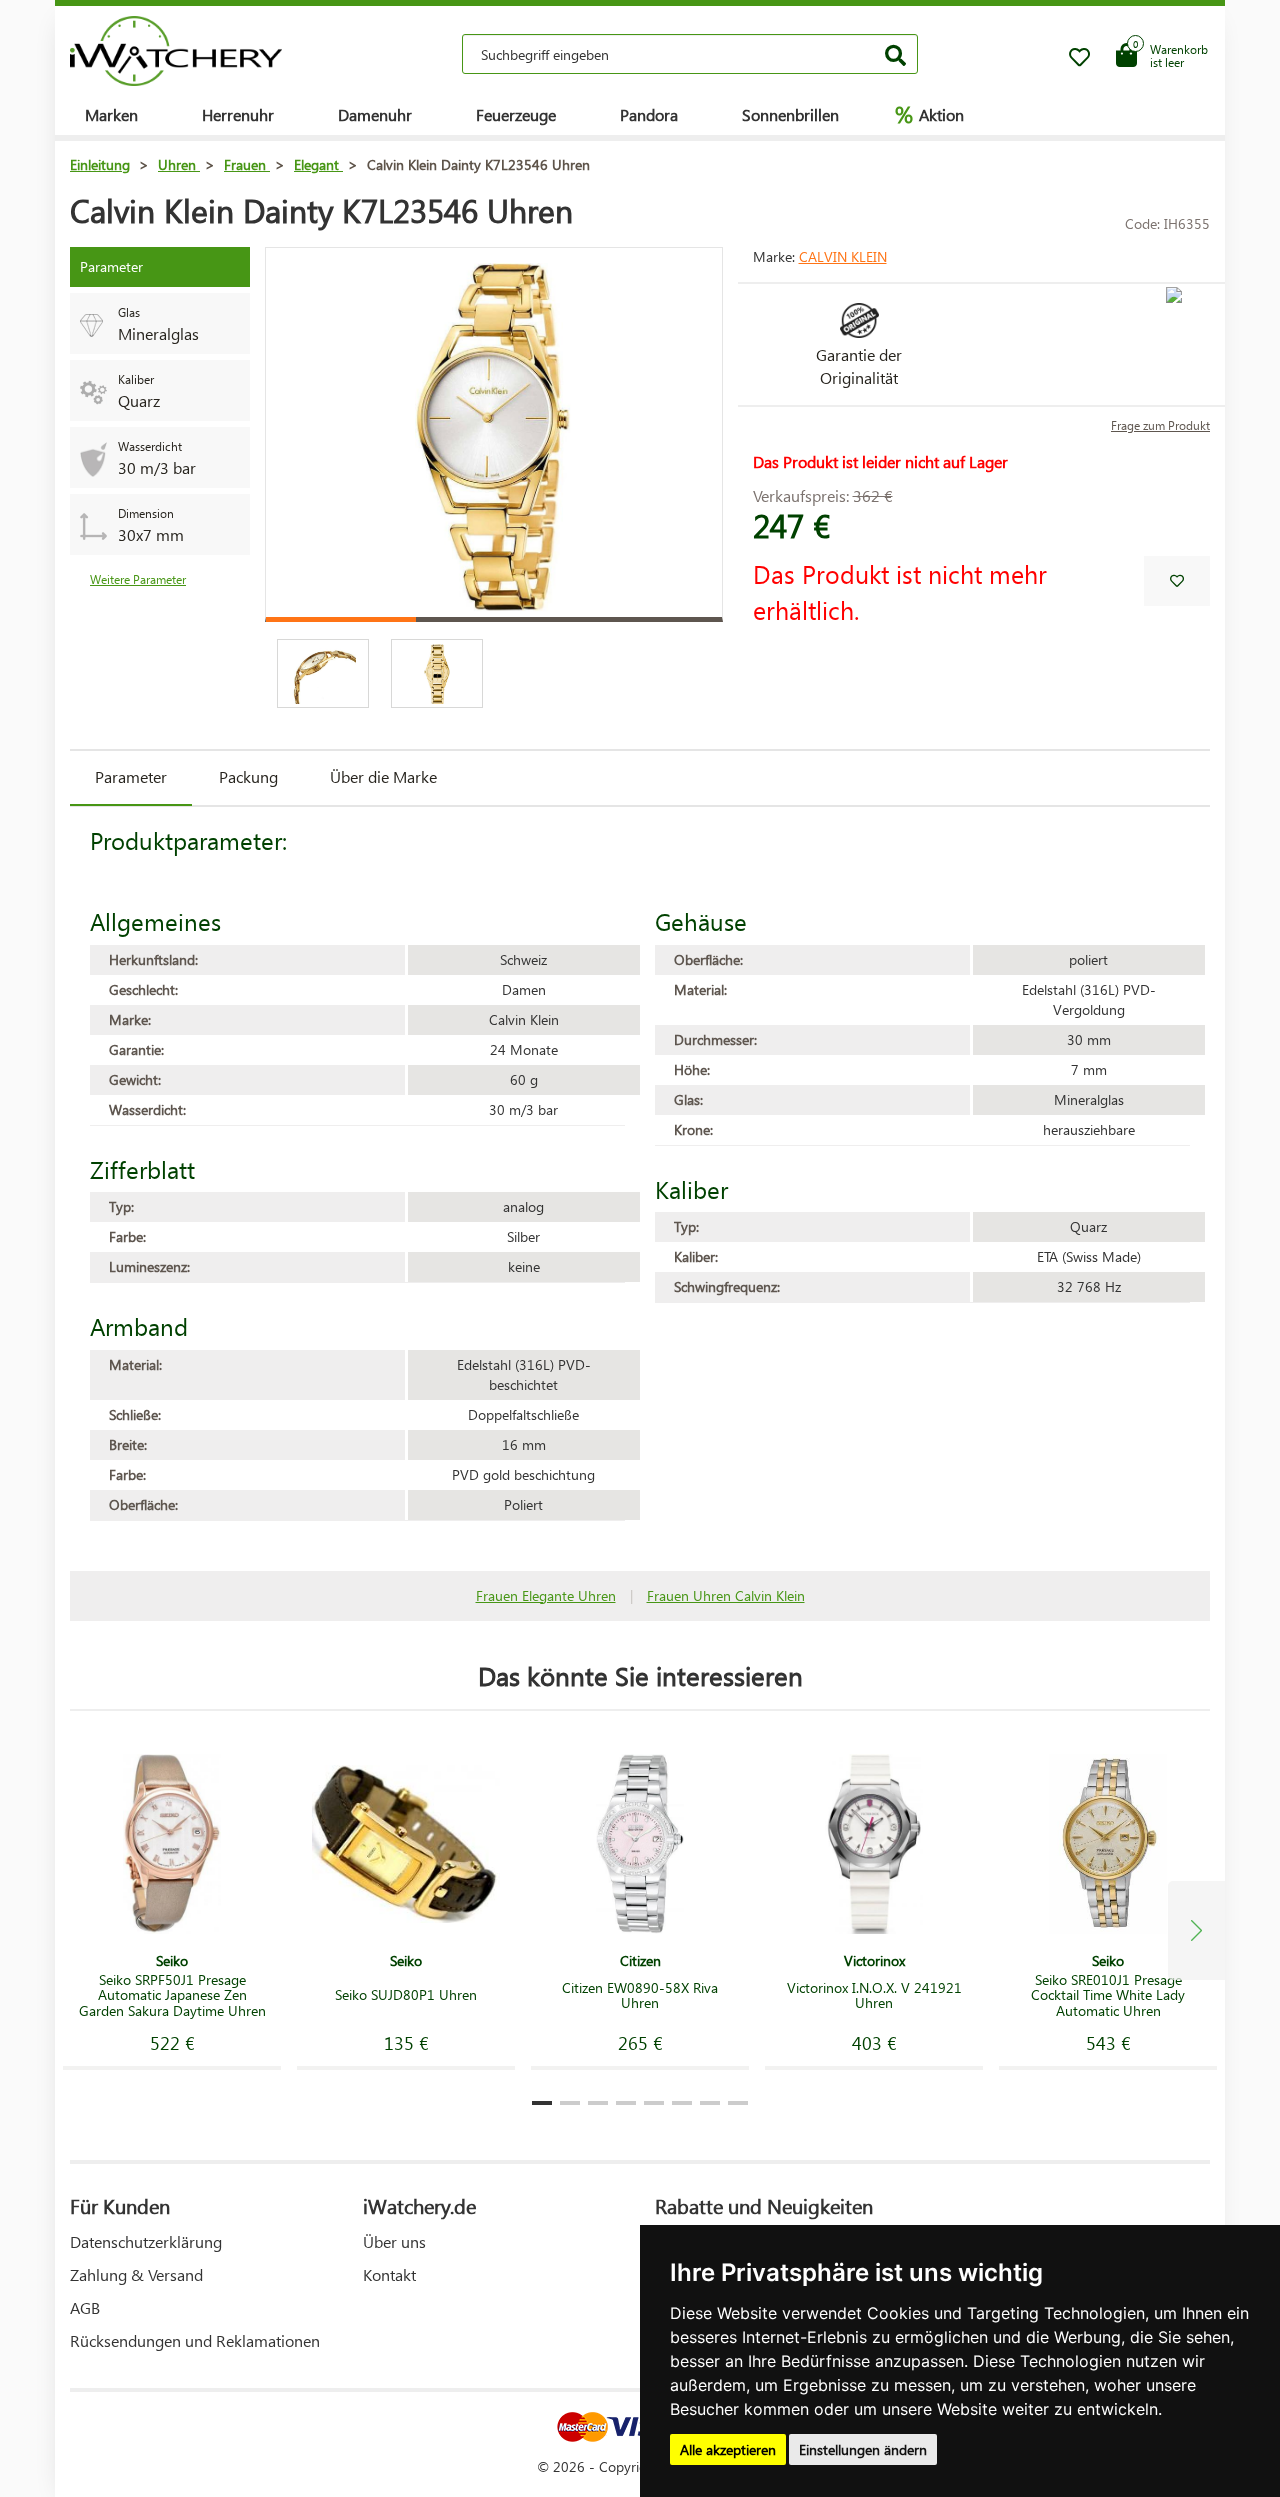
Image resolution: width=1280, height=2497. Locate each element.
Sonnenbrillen (790, 114)
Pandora (649, 114)
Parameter (131, 776)
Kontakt (389, 2274)
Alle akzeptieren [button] (728, 2449)
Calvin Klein (843, 256)
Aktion (929, 114)
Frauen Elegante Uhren (546, 1595)
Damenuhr (375, 114)
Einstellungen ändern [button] (863, 2449)
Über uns (394, 2241)
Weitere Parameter (138, 579)
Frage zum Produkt (1160, 425)
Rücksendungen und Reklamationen (195, 2340)
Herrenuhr (238, 114)
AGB (85, 2307)
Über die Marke (383, 776)
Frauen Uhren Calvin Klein (726, 1595)
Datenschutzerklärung (146, 2241)
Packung (248, 776)
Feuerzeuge (516, 114)
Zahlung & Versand (136, 2274)
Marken (111, 114)
